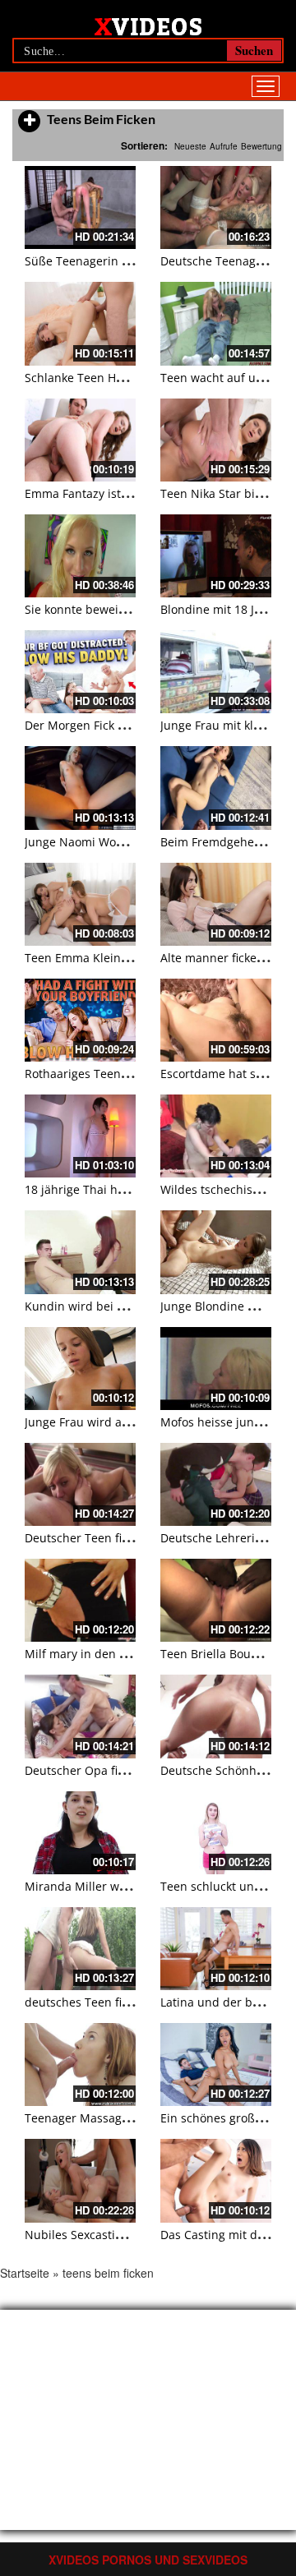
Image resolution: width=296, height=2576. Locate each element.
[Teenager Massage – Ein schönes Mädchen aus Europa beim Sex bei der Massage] (80, 2064)
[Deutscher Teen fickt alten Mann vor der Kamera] (80, 1484)
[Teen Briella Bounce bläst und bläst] (216, 1600)
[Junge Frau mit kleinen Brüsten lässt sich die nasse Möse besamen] (216, 672)
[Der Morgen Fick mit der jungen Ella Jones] (80, 672)
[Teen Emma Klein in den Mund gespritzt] (80, 904)
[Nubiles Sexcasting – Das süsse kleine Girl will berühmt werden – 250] (80, 2180)
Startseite (25, 2273)
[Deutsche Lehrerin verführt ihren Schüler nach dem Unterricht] (216, 1484)
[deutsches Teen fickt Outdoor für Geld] (80, 1949)
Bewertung (261, 146)
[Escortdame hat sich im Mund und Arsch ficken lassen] (216, 1020)
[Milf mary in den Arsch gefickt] (80, 1600)
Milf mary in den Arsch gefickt (107, 1654)
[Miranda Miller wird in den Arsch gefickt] (80, 1833)
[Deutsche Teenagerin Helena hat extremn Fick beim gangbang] (216, 207)
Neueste (190, 146)
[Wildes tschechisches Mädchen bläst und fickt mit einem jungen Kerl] (216, 1136)
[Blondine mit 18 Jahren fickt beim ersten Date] (216, 556)
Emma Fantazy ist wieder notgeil (114, 493)
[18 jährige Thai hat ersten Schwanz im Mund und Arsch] (80, 1136)
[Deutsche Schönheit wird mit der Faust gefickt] (216, 1716)
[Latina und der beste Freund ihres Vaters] (216, 1949)
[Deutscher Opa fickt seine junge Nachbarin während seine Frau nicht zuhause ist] (80, 1716)
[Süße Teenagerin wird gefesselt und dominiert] (80, 207)
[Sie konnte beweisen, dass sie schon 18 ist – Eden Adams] (80, 556)
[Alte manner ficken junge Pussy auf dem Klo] (216, 904)
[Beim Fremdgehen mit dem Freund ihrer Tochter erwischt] (216, 788)
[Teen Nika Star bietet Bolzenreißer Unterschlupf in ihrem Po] (216, 440)
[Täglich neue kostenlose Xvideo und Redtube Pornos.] (148, 25)
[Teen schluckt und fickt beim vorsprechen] (216, 1833)
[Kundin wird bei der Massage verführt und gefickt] (80, 1252)
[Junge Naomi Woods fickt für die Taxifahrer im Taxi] (80, 788)
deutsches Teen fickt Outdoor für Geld (130, 2002)
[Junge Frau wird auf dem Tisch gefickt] (80, 1369)
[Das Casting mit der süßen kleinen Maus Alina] (216, 2180)
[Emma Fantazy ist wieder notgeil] (80, 440)
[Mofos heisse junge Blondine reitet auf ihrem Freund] (216, 1369)
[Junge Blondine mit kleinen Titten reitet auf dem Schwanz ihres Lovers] (216, 1252)
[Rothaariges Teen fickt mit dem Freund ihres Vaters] (80, 1020)
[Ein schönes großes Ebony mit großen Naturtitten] (216, 2064)
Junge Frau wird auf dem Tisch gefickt (128, 1422)
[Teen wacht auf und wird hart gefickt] (216, 323)
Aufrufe (224, 146)
